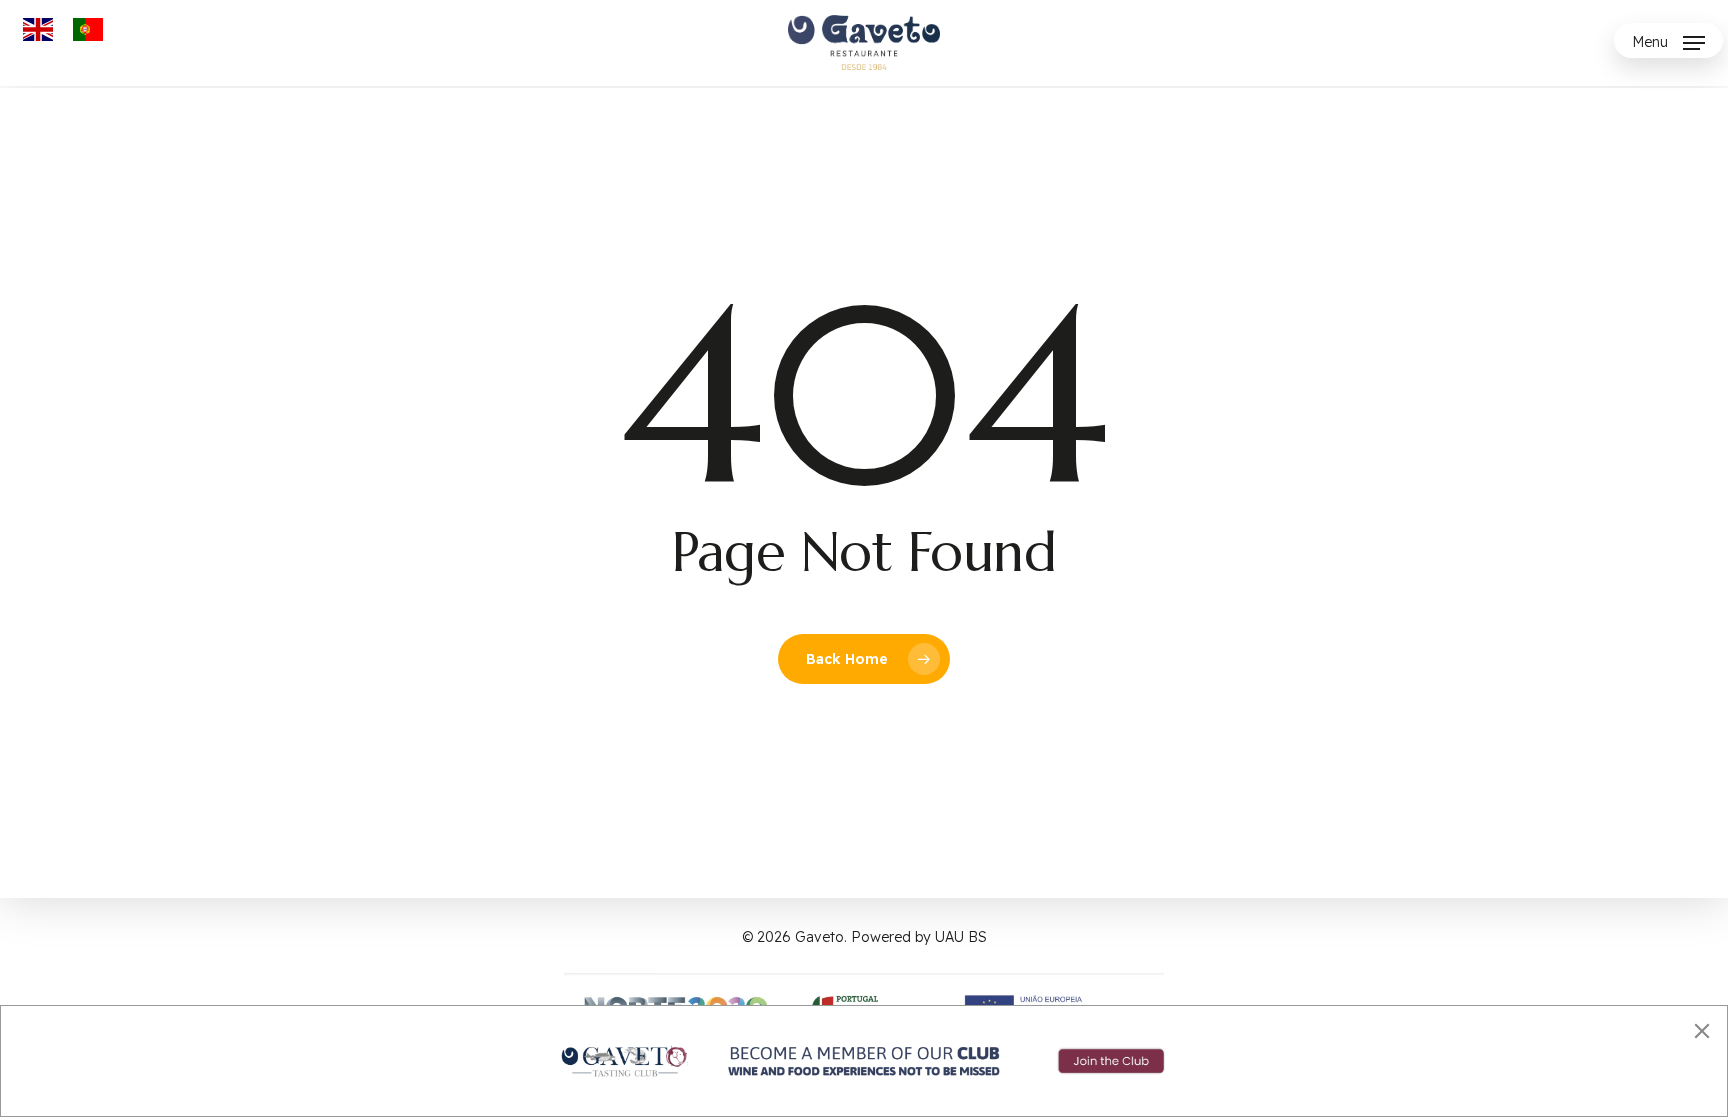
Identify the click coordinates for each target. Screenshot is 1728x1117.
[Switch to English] (38, 30)
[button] (1668, 42)
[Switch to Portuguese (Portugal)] (88, 30)
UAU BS (961, 937)
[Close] (1702, 1031)
